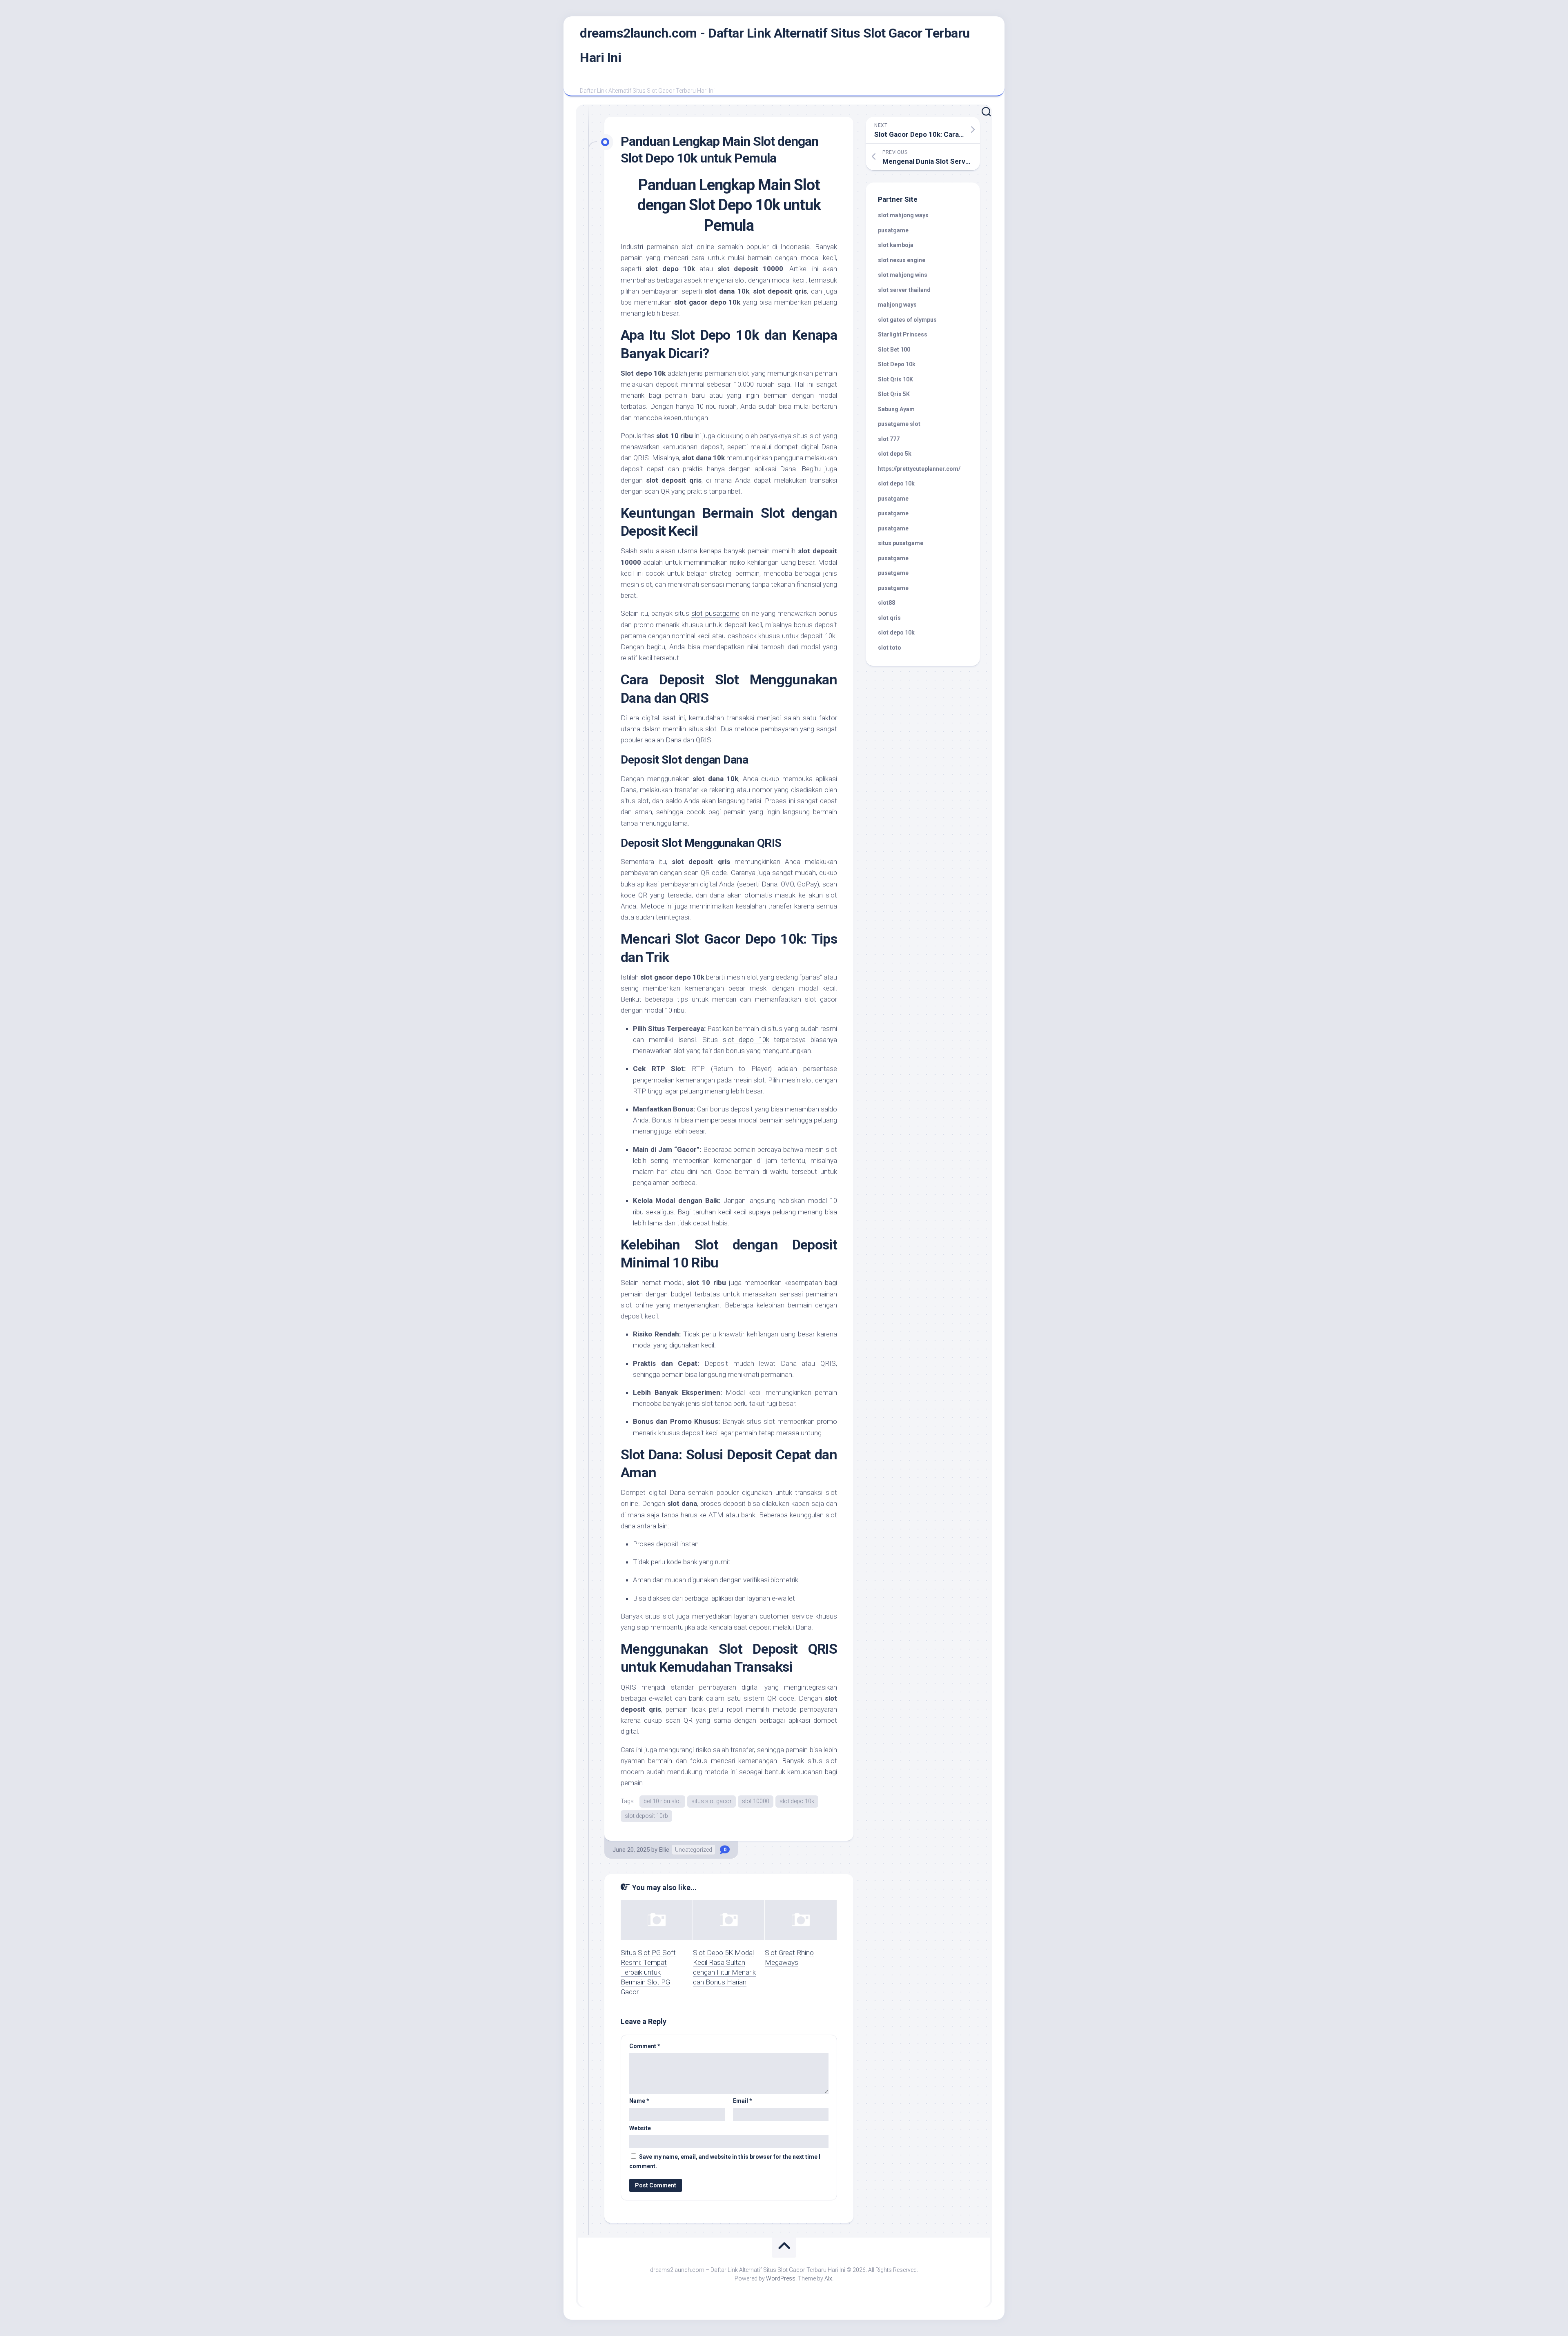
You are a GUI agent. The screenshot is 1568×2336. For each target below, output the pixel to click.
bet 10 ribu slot (662, 1801)
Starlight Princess (903, 334)
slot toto (890, 648)
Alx (828, 2278)
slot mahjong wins (903, 275)
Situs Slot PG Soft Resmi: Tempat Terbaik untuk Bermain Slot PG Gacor (648, 1972)
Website (640, 2128)
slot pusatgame (715, 613)
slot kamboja (896, 245)
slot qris (889, 618)
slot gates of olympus (907, 320)
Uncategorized (694, 1850)
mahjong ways (897, 305)
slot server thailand (904, 290)
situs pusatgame (901, 543)
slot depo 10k (746, 1040)
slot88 (886, 603)
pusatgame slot (899, 424)
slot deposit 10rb (646, 1816)
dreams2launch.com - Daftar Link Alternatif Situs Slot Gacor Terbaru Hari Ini (775, 45)
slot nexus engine (902, 260)
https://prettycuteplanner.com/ (919, 469)
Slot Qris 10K (895, 379)
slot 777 (889, 439)
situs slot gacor (712, 1801)
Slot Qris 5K (894, 394)
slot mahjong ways (903, 215)
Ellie (664, 1850)
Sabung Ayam (896, 409)
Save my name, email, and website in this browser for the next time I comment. (725, 2161)
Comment (645, 2046)
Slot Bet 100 (894, 350)
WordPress (781, 2278)
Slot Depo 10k (897, 364)
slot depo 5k (895, 454)
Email (743, 2101)
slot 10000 (756, 1801)
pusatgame (893, 230)
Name (639, 2101)
